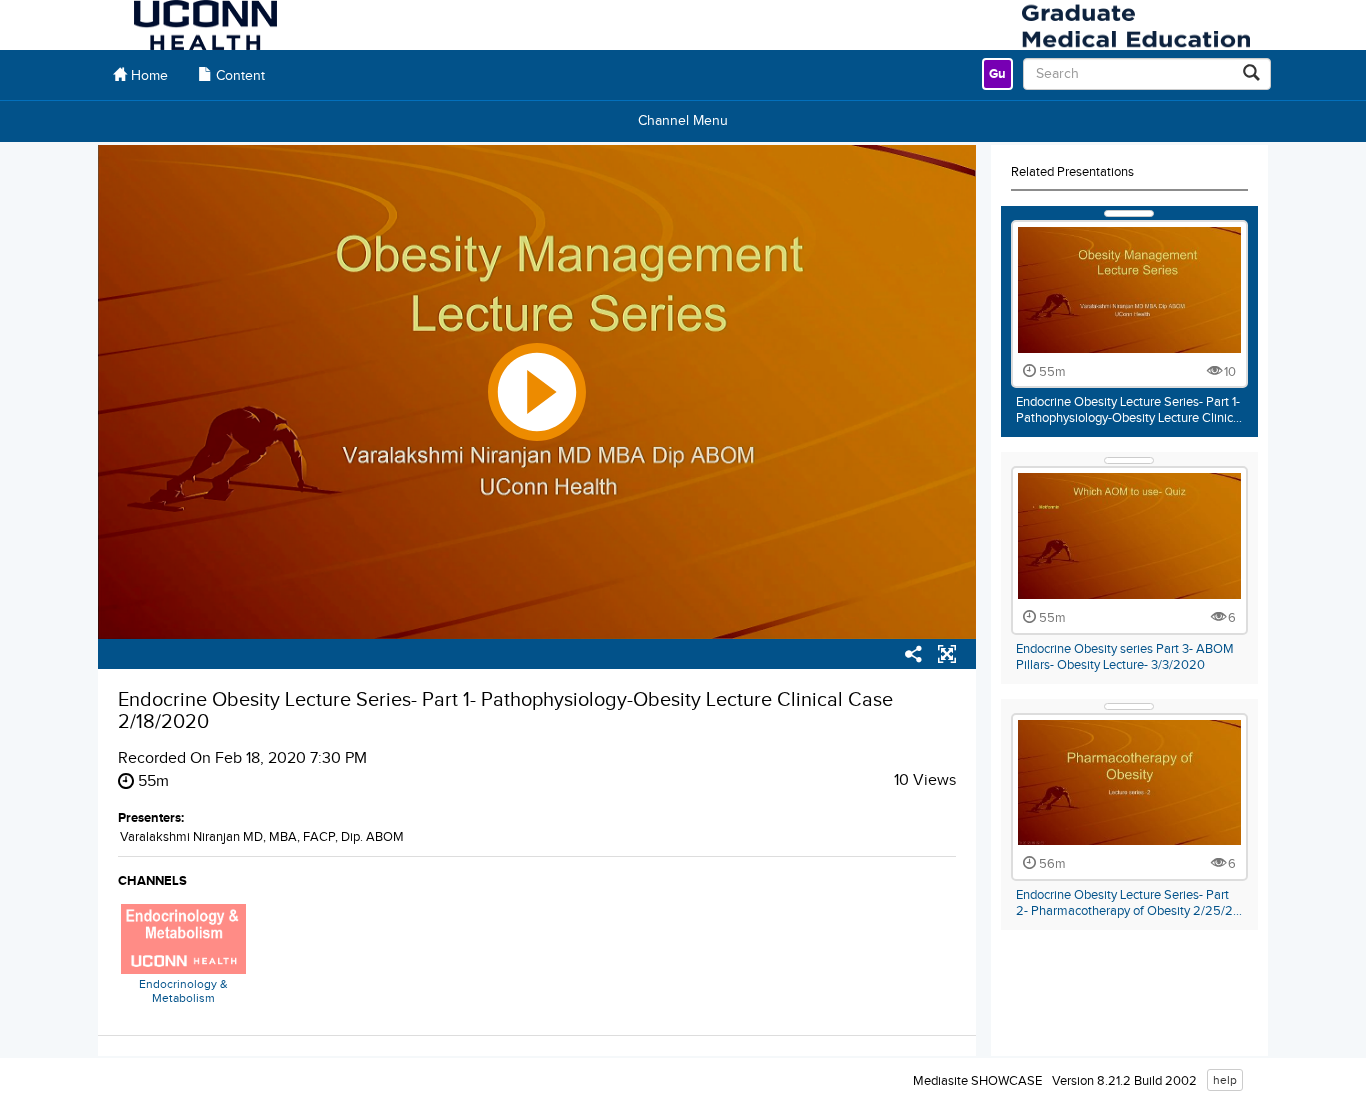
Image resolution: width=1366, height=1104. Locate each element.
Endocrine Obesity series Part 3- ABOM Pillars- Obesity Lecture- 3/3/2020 (1125, 657)
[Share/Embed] (914, 657)
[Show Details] (1129, 213)
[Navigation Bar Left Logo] (205, 25)
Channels (152, 881)
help (1225, 1080)
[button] (947, 657)
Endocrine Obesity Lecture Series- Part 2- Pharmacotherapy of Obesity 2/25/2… (1129, 903)
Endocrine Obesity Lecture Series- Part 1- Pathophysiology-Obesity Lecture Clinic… (1129, 410)
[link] (997, 74)
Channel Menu (683, 121)
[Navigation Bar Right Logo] (1135, 25)
